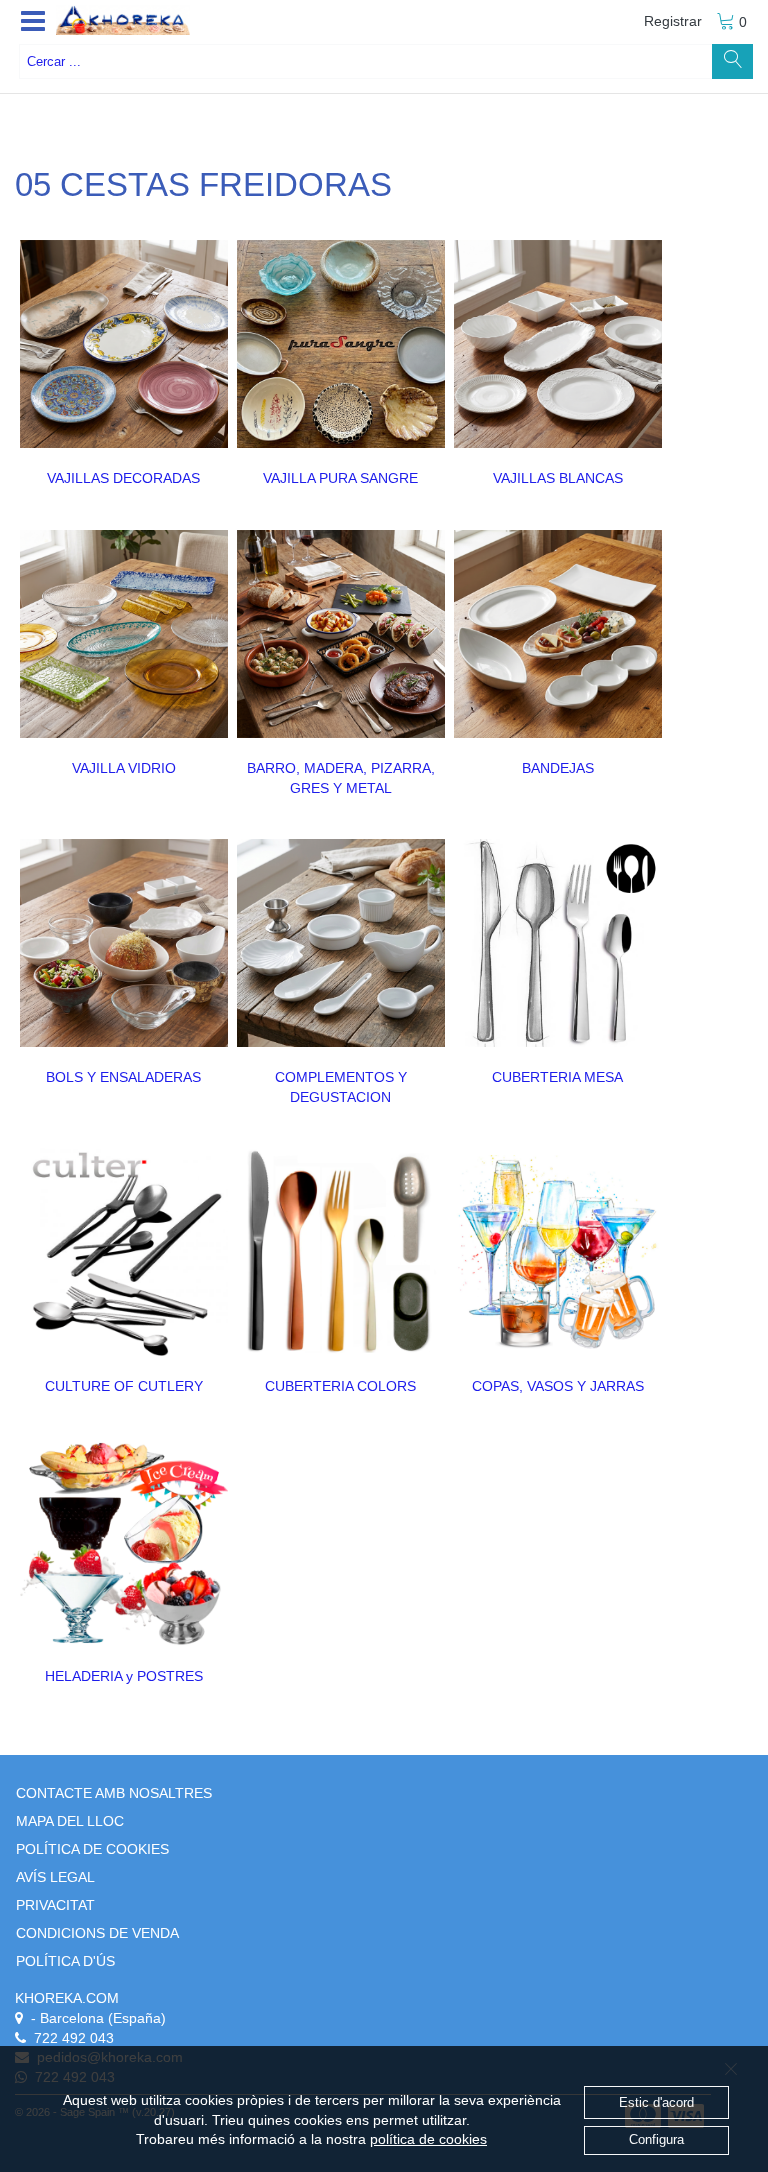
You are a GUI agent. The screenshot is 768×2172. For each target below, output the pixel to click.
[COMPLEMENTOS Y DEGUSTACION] (341, 943)
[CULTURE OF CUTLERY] (124, 1252)
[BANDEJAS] (558, 634)
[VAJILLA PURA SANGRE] (341, 344)
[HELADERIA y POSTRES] (124, 1542)
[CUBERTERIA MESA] (558, 943)
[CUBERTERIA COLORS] (341, 1252)
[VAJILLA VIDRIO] (124, 634)
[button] (33, 22)
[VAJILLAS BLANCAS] (558, 344)
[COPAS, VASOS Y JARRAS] (558, 1252)
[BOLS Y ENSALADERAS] (124, 943)
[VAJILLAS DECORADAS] (124, 344)
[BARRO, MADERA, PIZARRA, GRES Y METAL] (341, 634)
